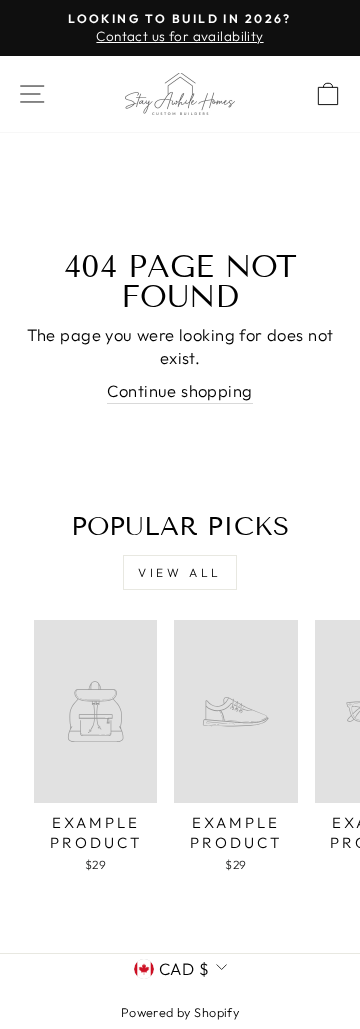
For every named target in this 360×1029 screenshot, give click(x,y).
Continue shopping (179, 390)
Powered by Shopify (180, 1012)
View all (180, 572)
